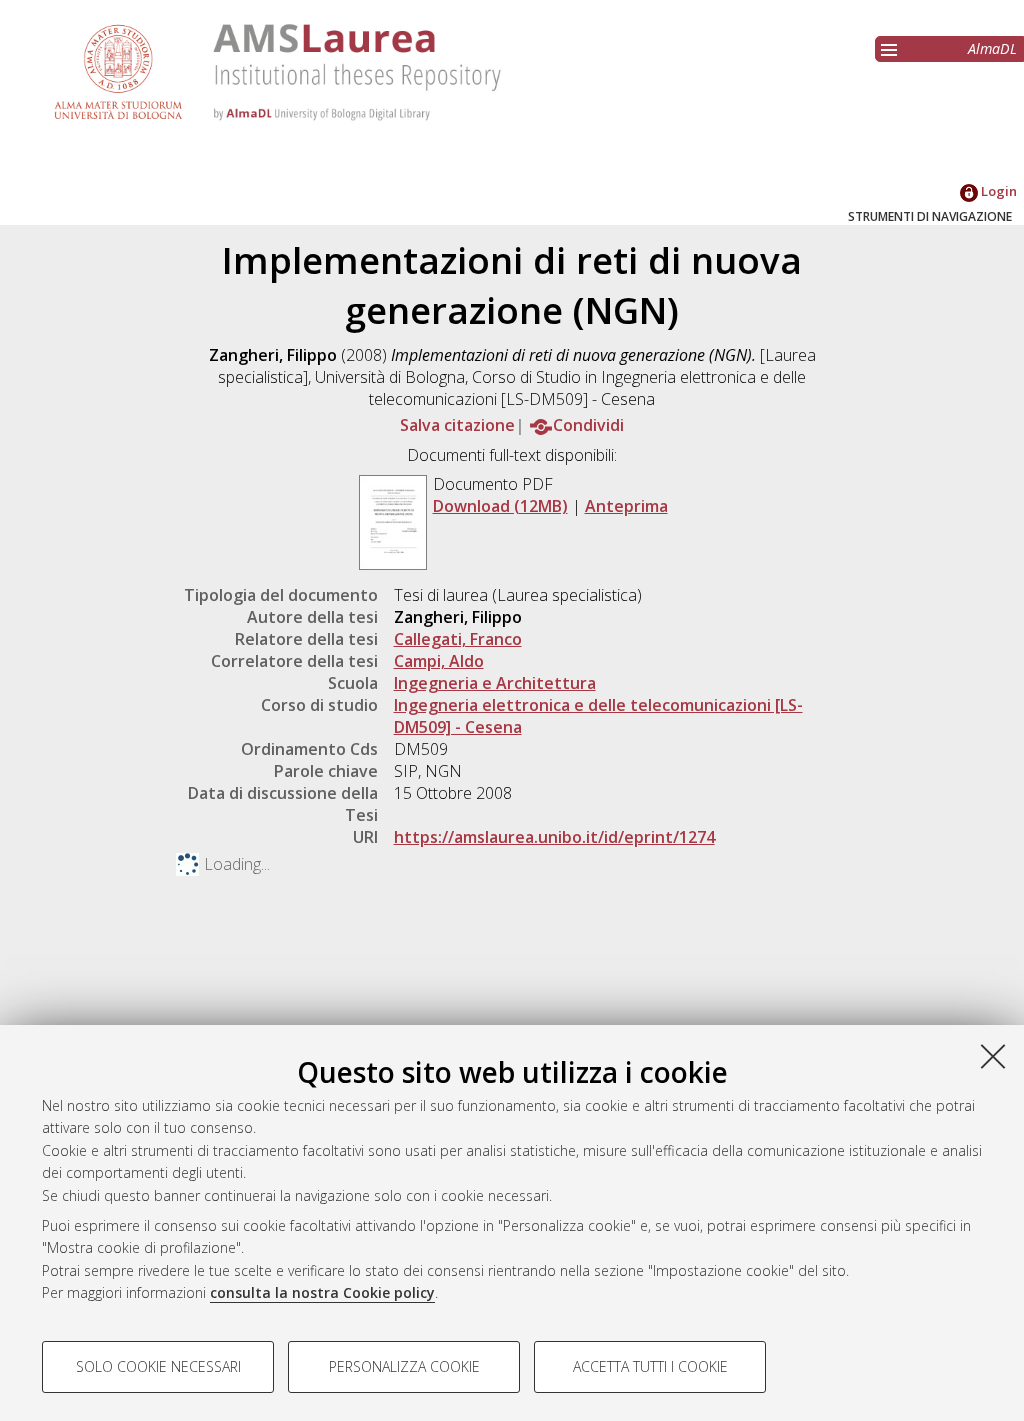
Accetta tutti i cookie (650, 1366)
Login (997, 191)
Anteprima (626, 506)
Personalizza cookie (404, 1366)
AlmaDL (992, 48)
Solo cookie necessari (158, 1366)
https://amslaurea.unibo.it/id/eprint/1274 (554, 837)
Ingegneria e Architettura (495, 683)
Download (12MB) (500, 506)
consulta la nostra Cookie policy (322, 1292)
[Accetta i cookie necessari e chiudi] (993, 1056)
